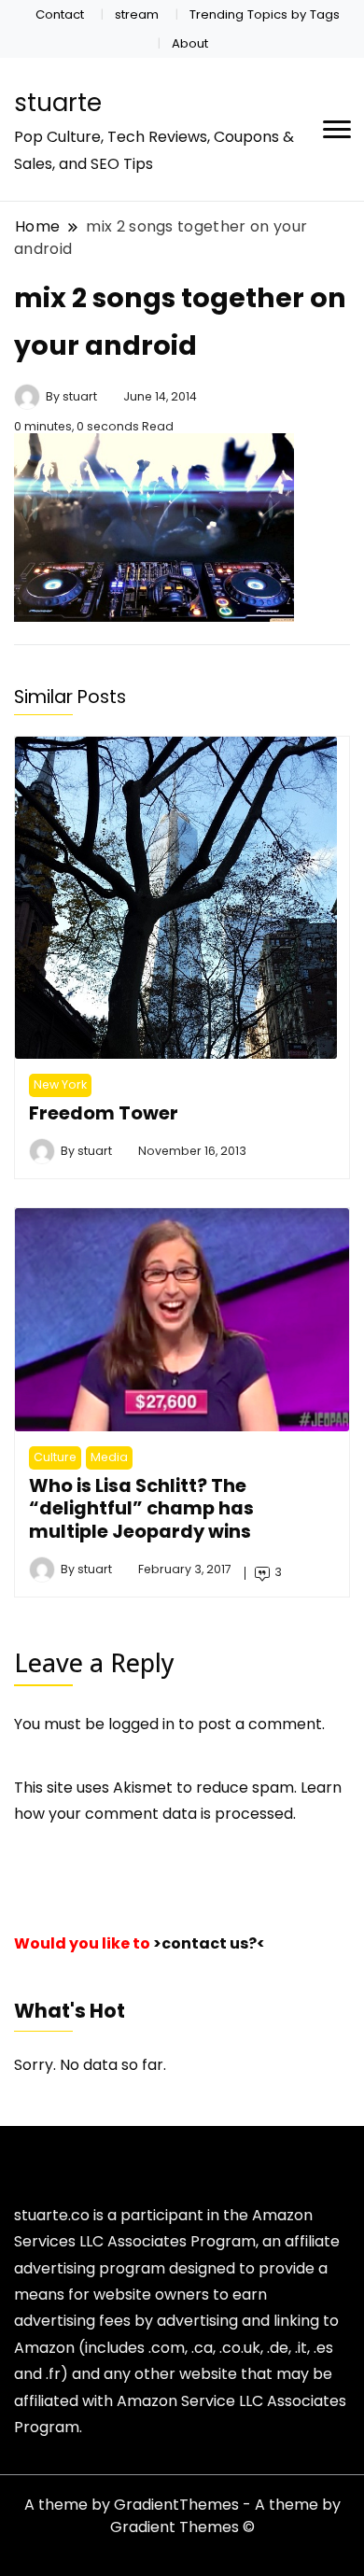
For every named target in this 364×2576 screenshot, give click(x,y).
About (190, 43)
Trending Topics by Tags (265, 14)
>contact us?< (209, 1943)
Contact (60, 14)
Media (109, 1457)
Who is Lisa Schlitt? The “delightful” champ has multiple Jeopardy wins (141, 1508)
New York (60, 1084)
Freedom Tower (104, 1113)
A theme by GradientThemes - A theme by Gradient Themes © (182, 2516)
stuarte (58, 103)
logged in (141, 1724)
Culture (55, 1457)
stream (137, 14)
